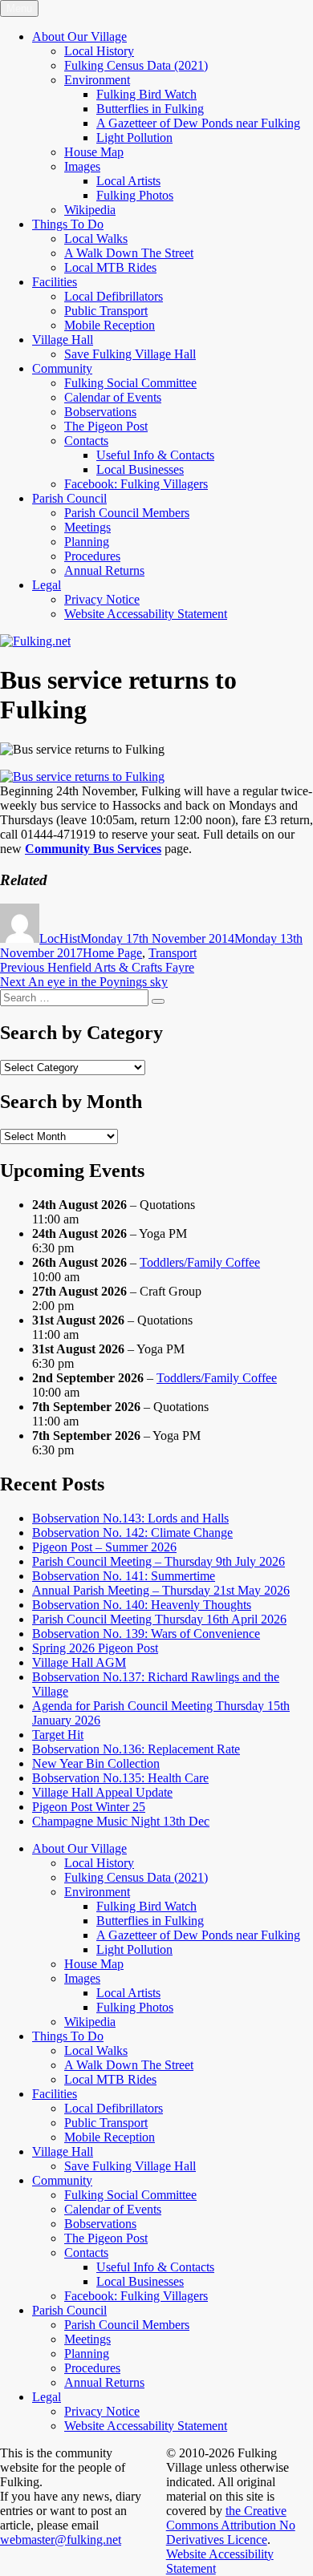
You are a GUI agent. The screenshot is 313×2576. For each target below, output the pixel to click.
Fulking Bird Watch (146, 94)
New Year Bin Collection (96, 1763)
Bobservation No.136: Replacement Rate (136, 1749)
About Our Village (79, 36)
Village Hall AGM (79, 1662)
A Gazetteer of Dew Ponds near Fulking (198, 123)
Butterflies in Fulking (150, 109)
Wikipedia (90, 210)
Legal (47, 585)
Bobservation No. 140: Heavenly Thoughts (142, 1605)
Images (82, 166)
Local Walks (96, 239)
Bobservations (100, 412)
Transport (173, 953)
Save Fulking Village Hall (130, 354)
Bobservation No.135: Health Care (120, 1778)
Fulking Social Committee (130, 383)
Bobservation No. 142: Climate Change (132, 1533)
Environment (97, 80)
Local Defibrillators (114, 296)
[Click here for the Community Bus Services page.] (82, 776)
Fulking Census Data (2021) (136, 65)
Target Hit (58, 1735)
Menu (19, 8)
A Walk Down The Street (129, 253)
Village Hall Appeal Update (102, 1792)
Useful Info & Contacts (155, 455)
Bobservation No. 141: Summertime (124, 1576)
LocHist (60, 938)
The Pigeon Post (106, 426)
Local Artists (128, 181)
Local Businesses (140, 469)
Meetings (87, 527)
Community (62, 368)
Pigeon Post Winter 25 (89, 1807)
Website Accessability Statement (146, 614)
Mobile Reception (110, 325)
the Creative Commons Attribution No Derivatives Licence (231, 2525)
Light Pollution (134, 137)
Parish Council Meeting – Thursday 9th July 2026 (159, 1561)
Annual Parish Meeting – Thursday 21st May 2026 (161, 1590)
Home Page (112, 953)
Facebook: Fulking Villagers (136, 484)
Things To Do (68, 224)
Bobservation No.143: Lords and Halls (130, 1518)
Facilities (55, 282)
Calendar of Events (113, 397)
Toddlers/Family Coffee (200, 1262)
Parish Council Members (127, 513)
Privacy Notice (102, 599)
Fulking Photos (135, 195)
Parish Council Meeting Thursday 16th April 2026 (159, 1619)
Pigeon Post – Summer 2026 (104, 1547)
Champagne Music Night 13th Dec (121, 1821)
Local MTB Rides (110, 267)
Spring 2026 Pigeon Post (95, 1648)
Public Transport (106, 311)
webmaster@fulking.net (61, 2540)
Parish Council (69, 498)
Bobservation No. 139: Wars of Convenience (146, 1634)
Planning (87, 542)
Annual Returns (104, 570)
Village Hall (63, 340)
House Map (94, 152)
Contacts (86, 441)
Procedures (92, 556)
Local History (99, 51)
